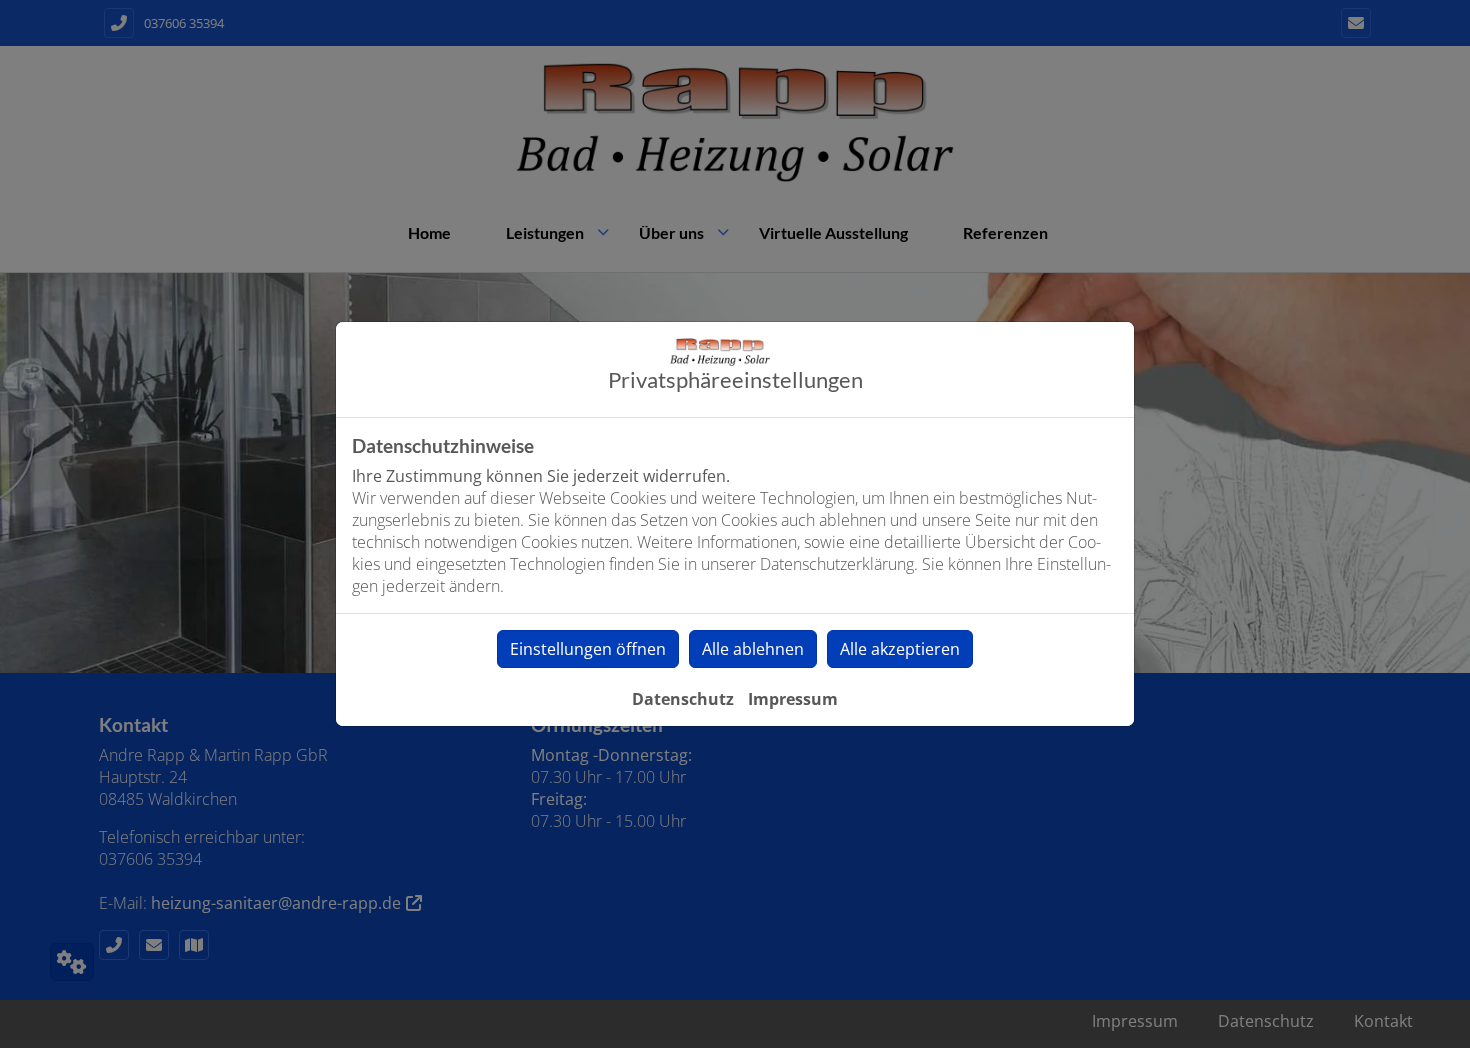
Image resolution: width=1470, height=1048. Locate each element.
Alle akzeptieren (900, 649)
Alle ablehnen (753, 649)
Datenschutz (683, 699)
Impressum (793, 699)
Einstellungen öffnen (588, 649)
